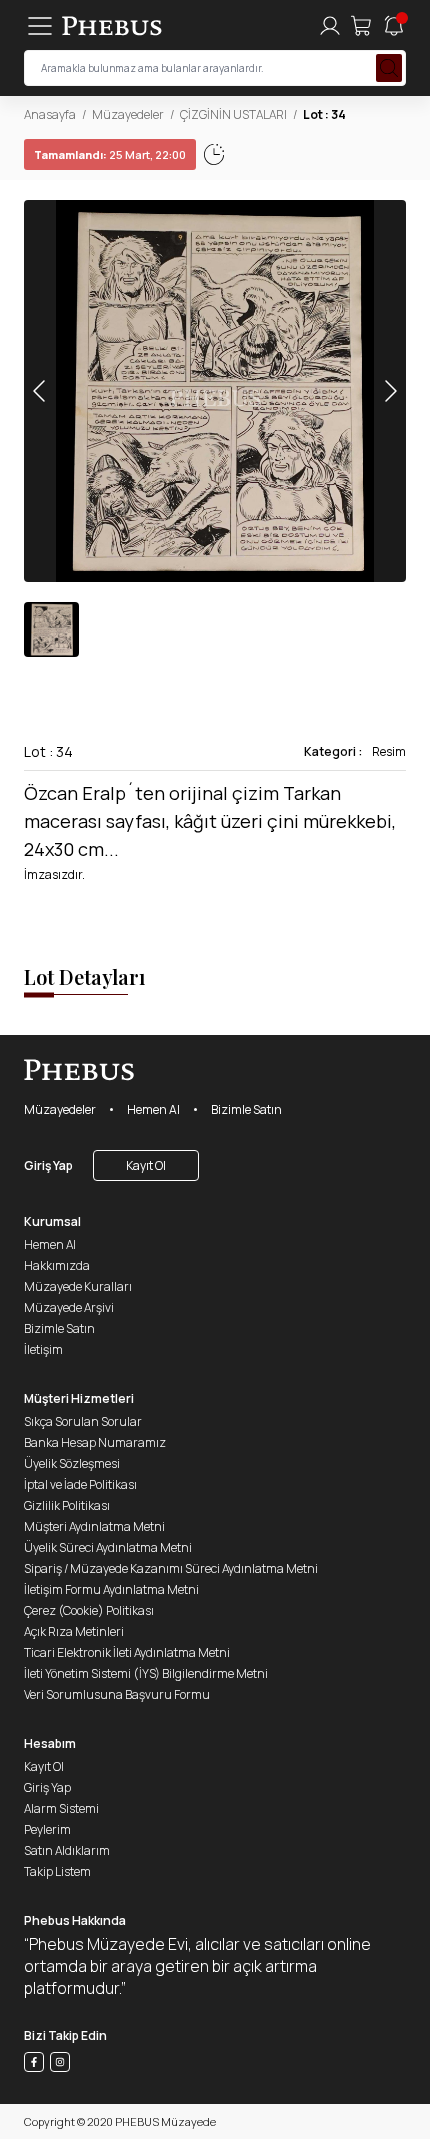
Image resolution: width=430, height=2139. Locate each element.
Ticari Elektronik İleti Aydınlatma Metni (127, 1652)
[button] (390, 391)
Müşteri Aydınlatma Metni (94, 1526)
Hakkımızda (57, 1265)
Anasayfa (50, 114)
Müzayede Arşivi (69, 1307)
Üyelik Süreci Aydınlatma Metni (108, 1547)
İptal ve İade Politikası (80, 1484)
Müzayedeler (128, 114)
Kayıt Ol (146, 1165)
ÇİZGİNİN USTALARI (233, 114)
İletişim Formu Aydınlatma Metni (111, 1589)
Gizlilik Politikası (67, 1505)
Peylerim (47, 1829)
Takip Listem (57, 1871)
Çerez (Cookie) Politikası (89, 1610)
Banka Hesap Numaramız (95, 1442)
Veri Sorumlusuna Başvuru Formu (117, 1694)
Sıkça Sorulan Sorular (83, 1421)
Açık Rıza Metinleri (74, 1631)
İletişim (43, 1349)
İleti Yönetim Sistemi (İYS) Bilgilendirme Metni (146, 1673)
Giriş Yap (48, 1165)
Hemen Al (153, 1109)
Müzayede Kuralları (78, 1286)
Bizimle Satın (246, 1109)
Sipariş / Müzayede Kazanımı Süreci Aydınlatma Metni (171, 1568)
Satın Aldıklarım (67, 1850)
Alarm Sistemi (61, 1808)
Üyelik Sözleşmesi (72, 1463)
